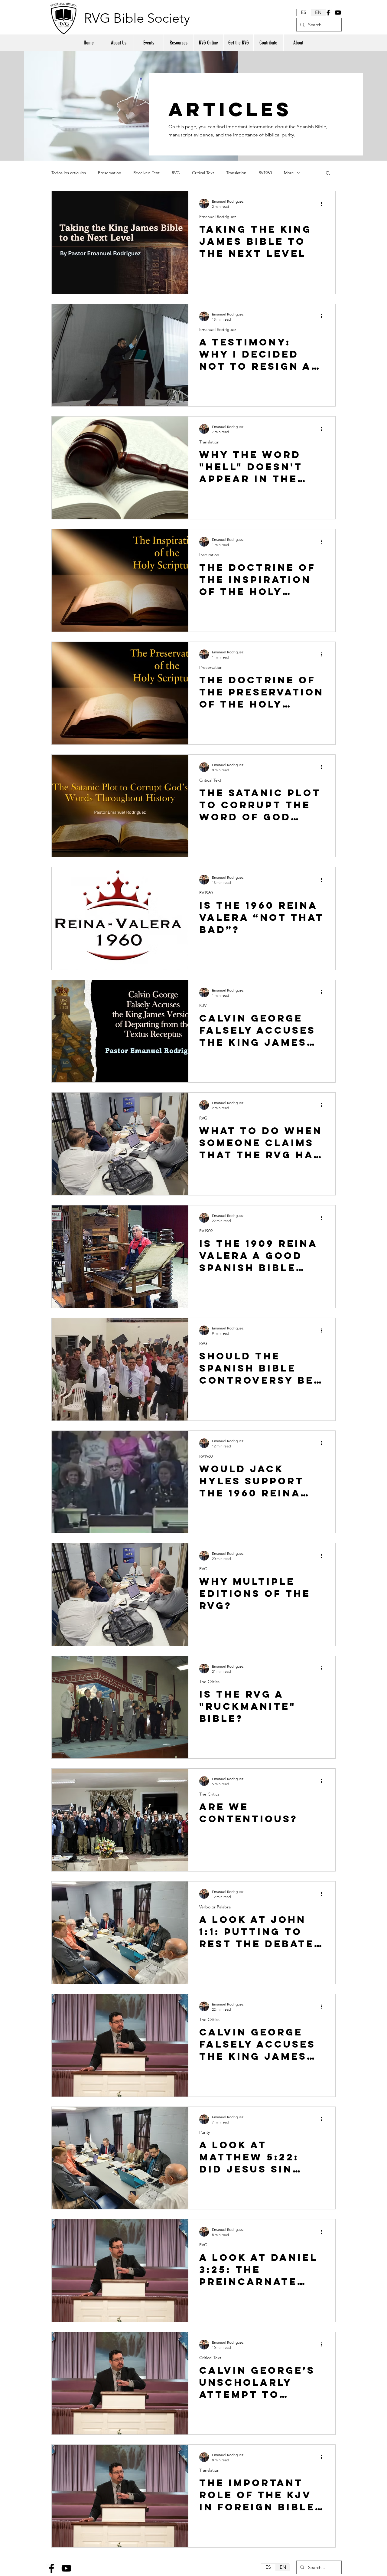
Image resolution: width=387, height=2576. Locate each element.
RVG (176, 173)
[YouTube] (338, 13)
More (289, 173)
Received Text (146, 173)
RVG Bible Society (137, 18)
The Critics (209, 1682)
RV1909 (206, 1231)
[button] (328, 173)
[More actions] (324, 204)
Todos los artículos (69, 173)
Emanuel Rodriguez (218, 217)
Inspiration (209, 555)
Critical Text (203, 173)
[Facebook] (328, 13)
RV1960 (265, 173)
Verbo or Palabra (215, 1907)
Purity (205, 2132)
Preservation (110, 173)
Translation (236, 173)
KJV (203, 1006)
